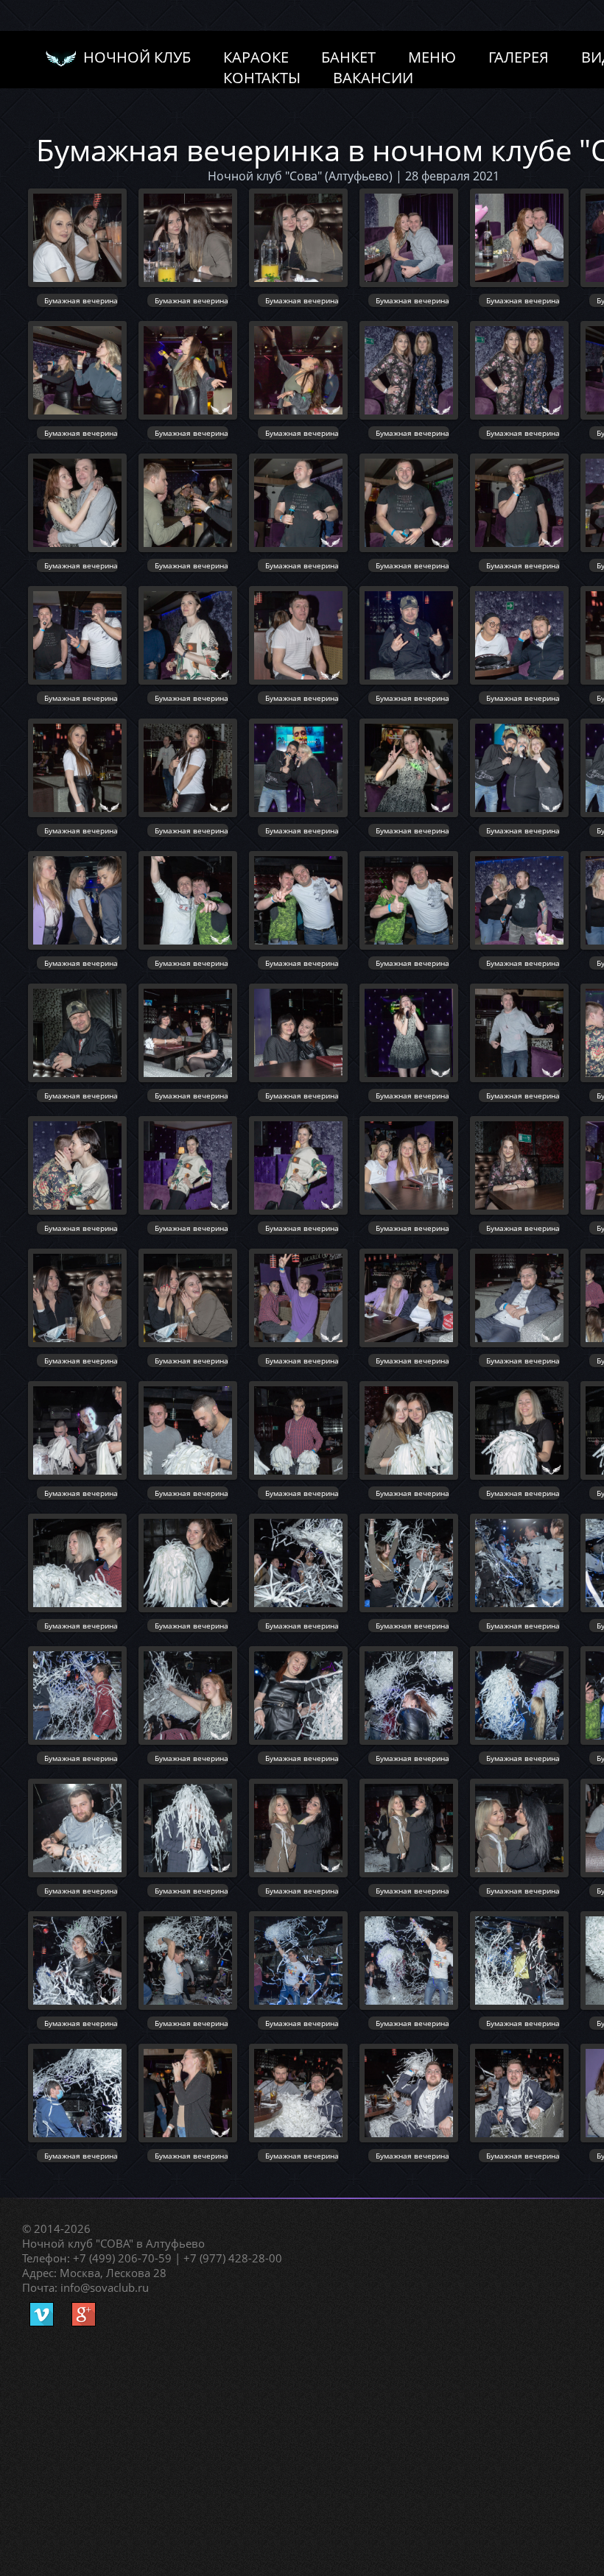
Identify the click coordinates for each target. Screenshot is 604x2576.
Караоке (256, 56)
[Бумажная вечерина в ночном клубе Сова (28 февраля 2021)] (77, 238)
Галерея (519, 56)
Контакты (262, 76)
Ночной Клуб (133, 57)
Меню (432, 56)
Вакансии (373, 76)
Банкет (348, 56)
